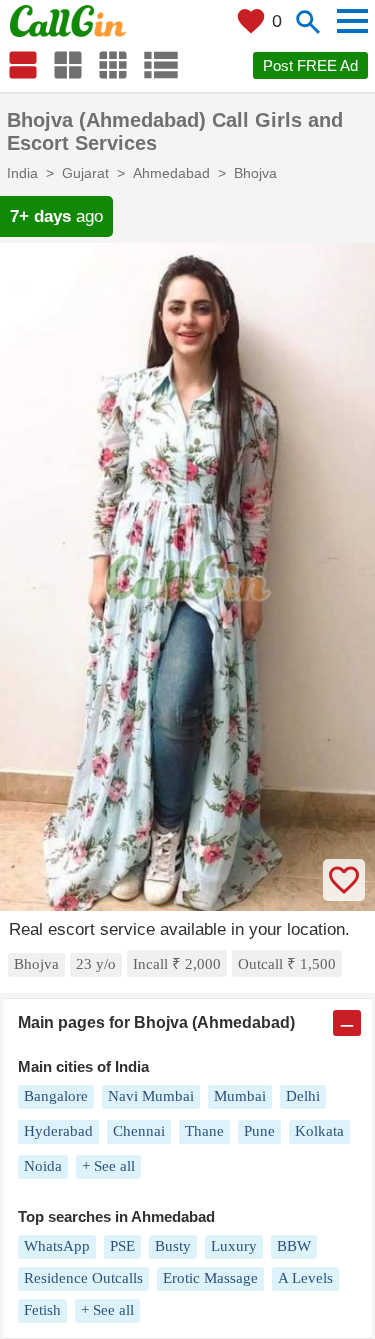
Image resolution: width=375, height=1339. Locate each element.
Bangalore (56, 1096)
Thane (204, 1131)
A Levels (305, 1278)
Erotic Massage (210, 1278)
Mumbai (240, 1096)
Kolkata (319, 1131)
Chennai (139, 1131)
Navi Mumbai (151, 1096)
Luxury (234, 1246)
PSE (122, 1246)
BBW (294, 1246)
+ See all (108, 1166)
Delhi (303, 1096)
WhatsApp (57, 1246)
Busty (173, 1246)
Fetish (42, 1310)
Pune (259, 1131)
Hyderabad (58, 1131)
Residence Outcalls (83, 1278)
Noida (43, 1166)
